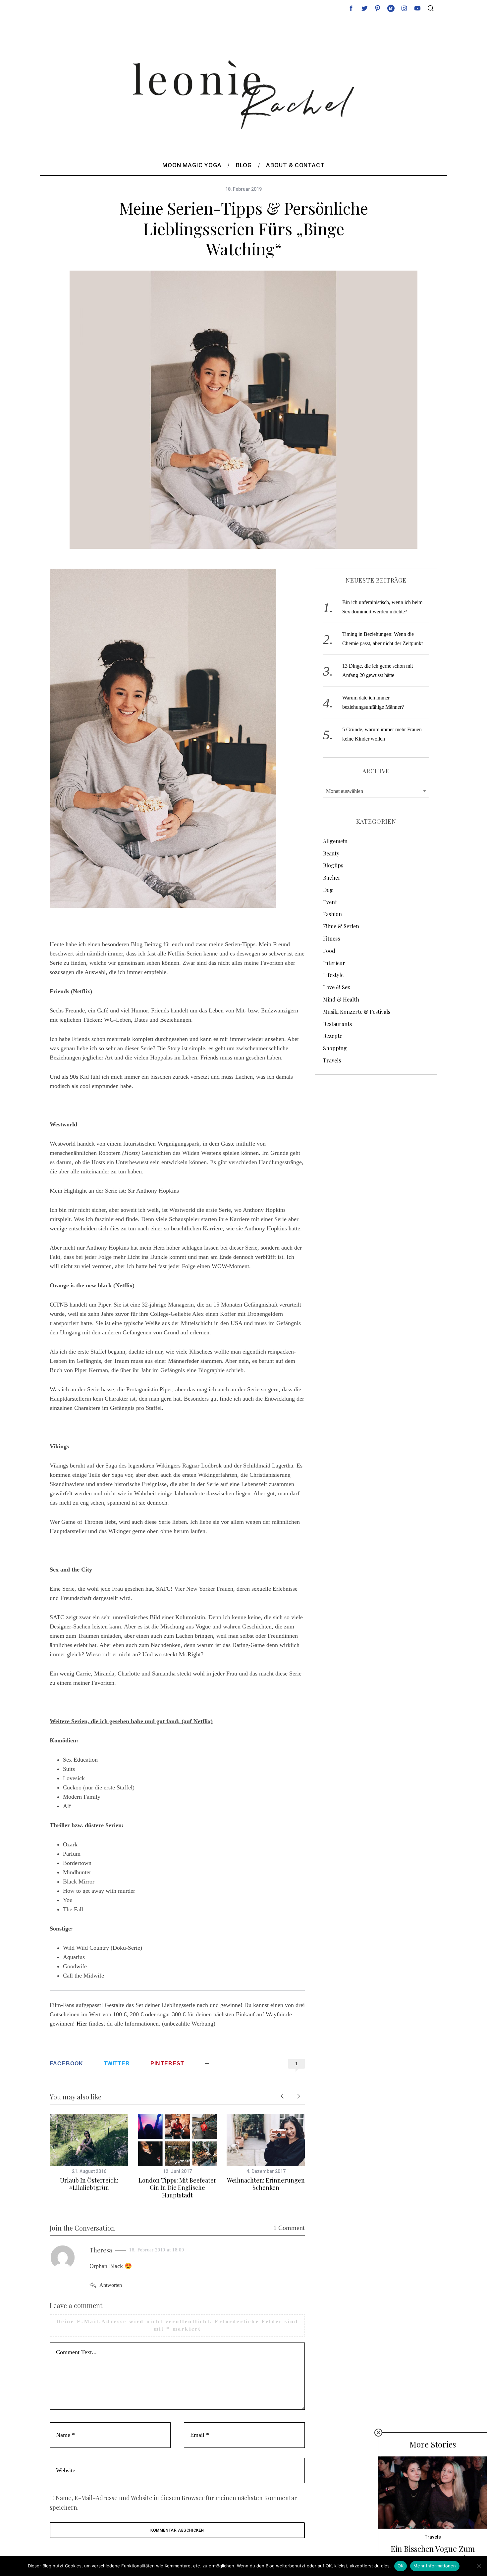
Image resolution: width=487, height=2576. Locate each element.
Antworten (111, 2285)
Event (330, 902)
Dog (328, 890)
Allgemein (335, 841)
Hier (82, 2024)
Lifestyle (333, 975)
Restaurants (337, 1024)
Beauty (331, 853)
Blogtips (333, 865)
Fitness (331, 938)
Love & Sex (337, 987)
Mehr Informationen (435, 2566)
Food (329, 951)
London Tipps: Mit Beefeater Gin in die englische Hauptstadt (177, 2188)
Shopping (335, 1048)
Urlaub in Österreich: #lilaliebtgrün (89, 2184)
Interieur (334, 963)
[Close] (378, 2433)
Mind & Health (341, 999)
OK (401, 2566)
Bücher (332, 877)
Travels (332, 1060)
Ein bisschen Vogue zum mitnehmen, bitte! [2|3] (433, 2554)
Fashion (332, 914)
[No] (479, 2566)
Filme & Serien (341, 926)
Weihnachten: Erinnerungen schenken (266, 2184)
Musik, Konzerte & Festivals (357, 1012)
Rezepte (333, 1036)
